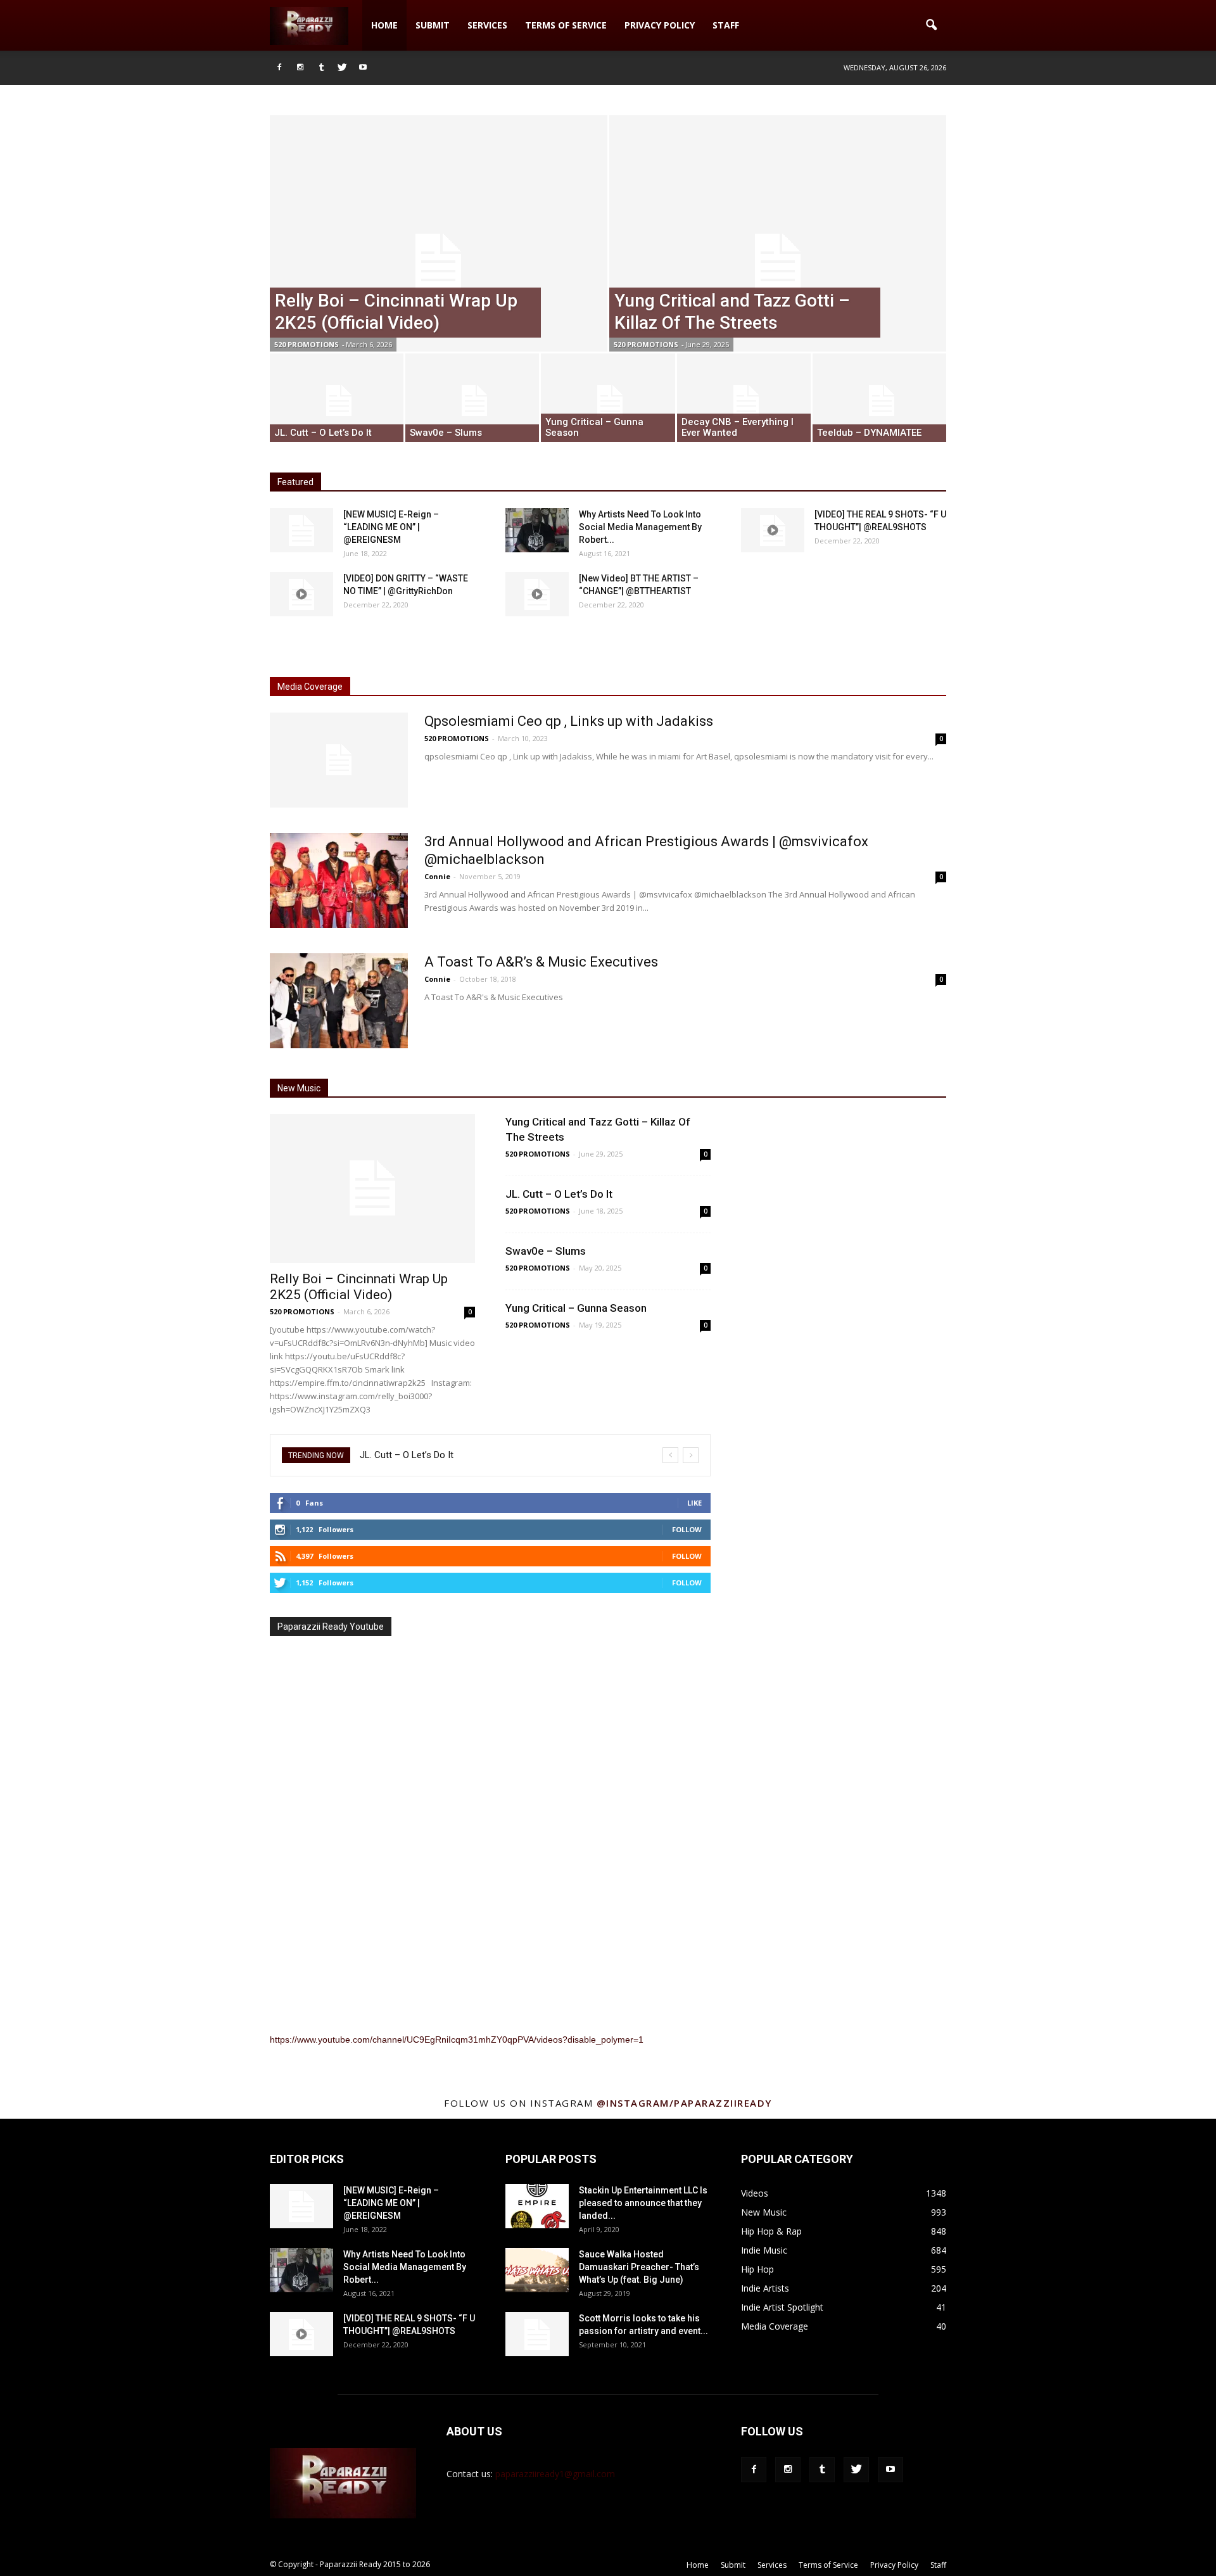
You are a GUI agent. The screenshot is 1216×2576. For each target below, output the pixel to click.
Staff (726, 25)
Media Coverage (775, 2326)
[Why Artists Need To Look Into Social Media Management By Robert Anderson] (537, 530)
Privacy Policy (660, 25)
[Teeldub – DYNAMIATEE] (879, 401)
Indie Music (764, 2250)
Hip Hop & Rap (771, 2231)
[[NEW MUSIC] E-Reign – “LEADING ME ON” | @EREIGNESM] (301, 530)
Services (487, 25)
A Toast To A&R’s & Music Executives (541, 962)
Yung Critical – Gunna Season (576, 1308)
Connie (437, 876)
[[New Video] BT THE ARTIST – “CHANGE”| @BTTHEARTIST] (537, 594)
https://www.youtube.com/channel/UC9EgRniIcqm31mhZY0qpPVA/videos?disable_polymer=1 (457, 2040)
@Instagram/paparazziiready (684, 2103)
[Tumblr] (321, 68)
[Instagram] (300, 68)
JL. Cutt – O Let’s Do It (559, 1194)
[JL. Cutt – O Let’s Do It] (337, 401)
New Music (764, 2212)
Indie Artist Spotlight (782, 2307)
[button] (931, 25)
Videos (755, 2193)
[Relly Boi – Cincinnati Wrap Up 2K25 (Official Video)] (439, 262)
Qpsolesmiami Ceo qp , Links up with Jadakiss (569, 721)
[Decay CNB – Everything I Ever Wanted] (744, 401)
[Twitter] (342, 68)
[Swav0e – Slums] (472, 401)
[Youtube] (363, 68)
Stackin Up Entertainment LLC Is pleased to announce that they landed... (643, 2203)
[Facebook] (279, 68)
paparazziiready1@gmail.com (555, 2474)
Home (384, 25)
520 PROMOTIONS (307, 344)
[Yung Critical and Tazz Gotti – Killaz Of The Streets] (778, 262)
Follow (687, 1529)
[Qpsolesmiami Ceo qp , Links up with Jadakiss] (339, 760)
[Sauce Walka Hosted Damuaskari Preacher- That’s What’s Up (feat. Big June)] (537, 2270)
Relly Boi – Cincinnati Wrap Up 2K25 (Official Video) (359, 1287)
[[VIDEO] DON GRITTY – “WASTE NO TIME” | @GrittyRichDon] (301, 594)
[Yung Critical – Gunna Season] (608, 401)
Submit (433, 25)
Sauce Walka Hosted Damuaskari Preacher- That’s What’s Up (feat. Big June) (639, 2267)
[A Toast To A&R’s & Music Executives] (339, 1001)
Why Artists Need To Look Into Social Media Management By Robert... (640, 527)
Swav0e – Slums (546, 1251)
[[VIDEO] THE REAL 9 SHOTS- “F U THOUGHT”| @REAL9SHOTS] (773, 530)
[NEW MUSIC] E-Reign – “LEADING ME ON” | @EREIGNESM (391, 527)
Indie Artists (765, 2288)
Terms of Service (566, 25)
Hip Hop (757, 2269)
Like (694, 1503)
